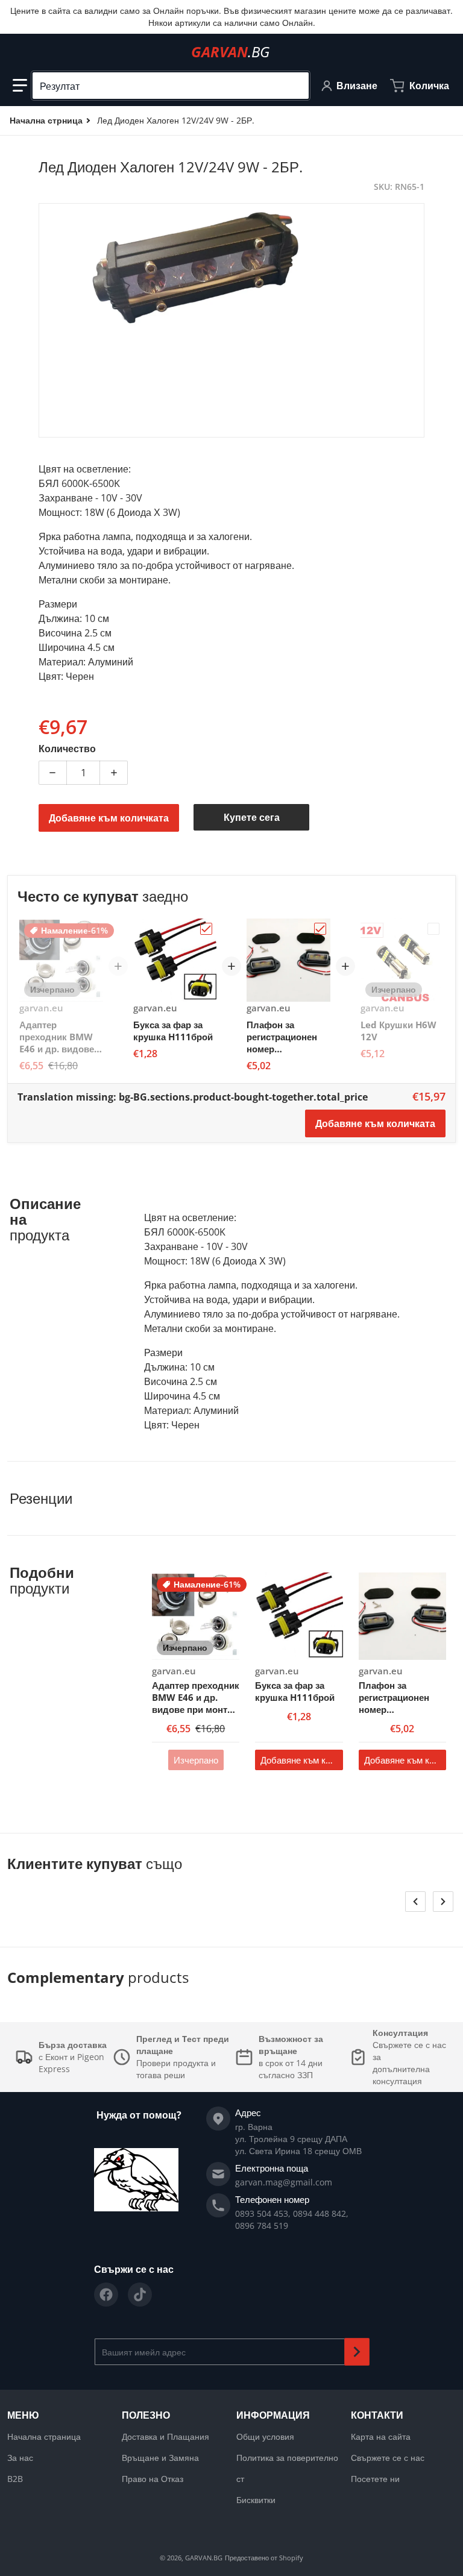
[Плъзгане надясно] (443, 1902)
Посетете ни (375, 2479)
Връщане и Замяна (160, 2458)
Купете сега (252, 817)
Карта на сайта (381, 2436)
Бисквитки (256, 2500)
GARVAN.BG (204, 2558)
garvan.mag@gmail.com (284, 2182)
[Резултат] (295, 86)
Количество (67, 749)
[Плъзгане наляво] (415, 1902)
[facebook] (106, 2295)
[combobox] (171, 86)
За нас (20, 2458)
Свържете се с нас (388, 2458)
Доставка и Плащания (165, 2436)
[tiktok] (140, 2295)
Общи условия (265, 2436)
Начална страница (44, 2436)
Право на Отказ (153, 2479)
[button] (20, 86)
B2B (15, 2479)
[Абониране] (357, 2352)
